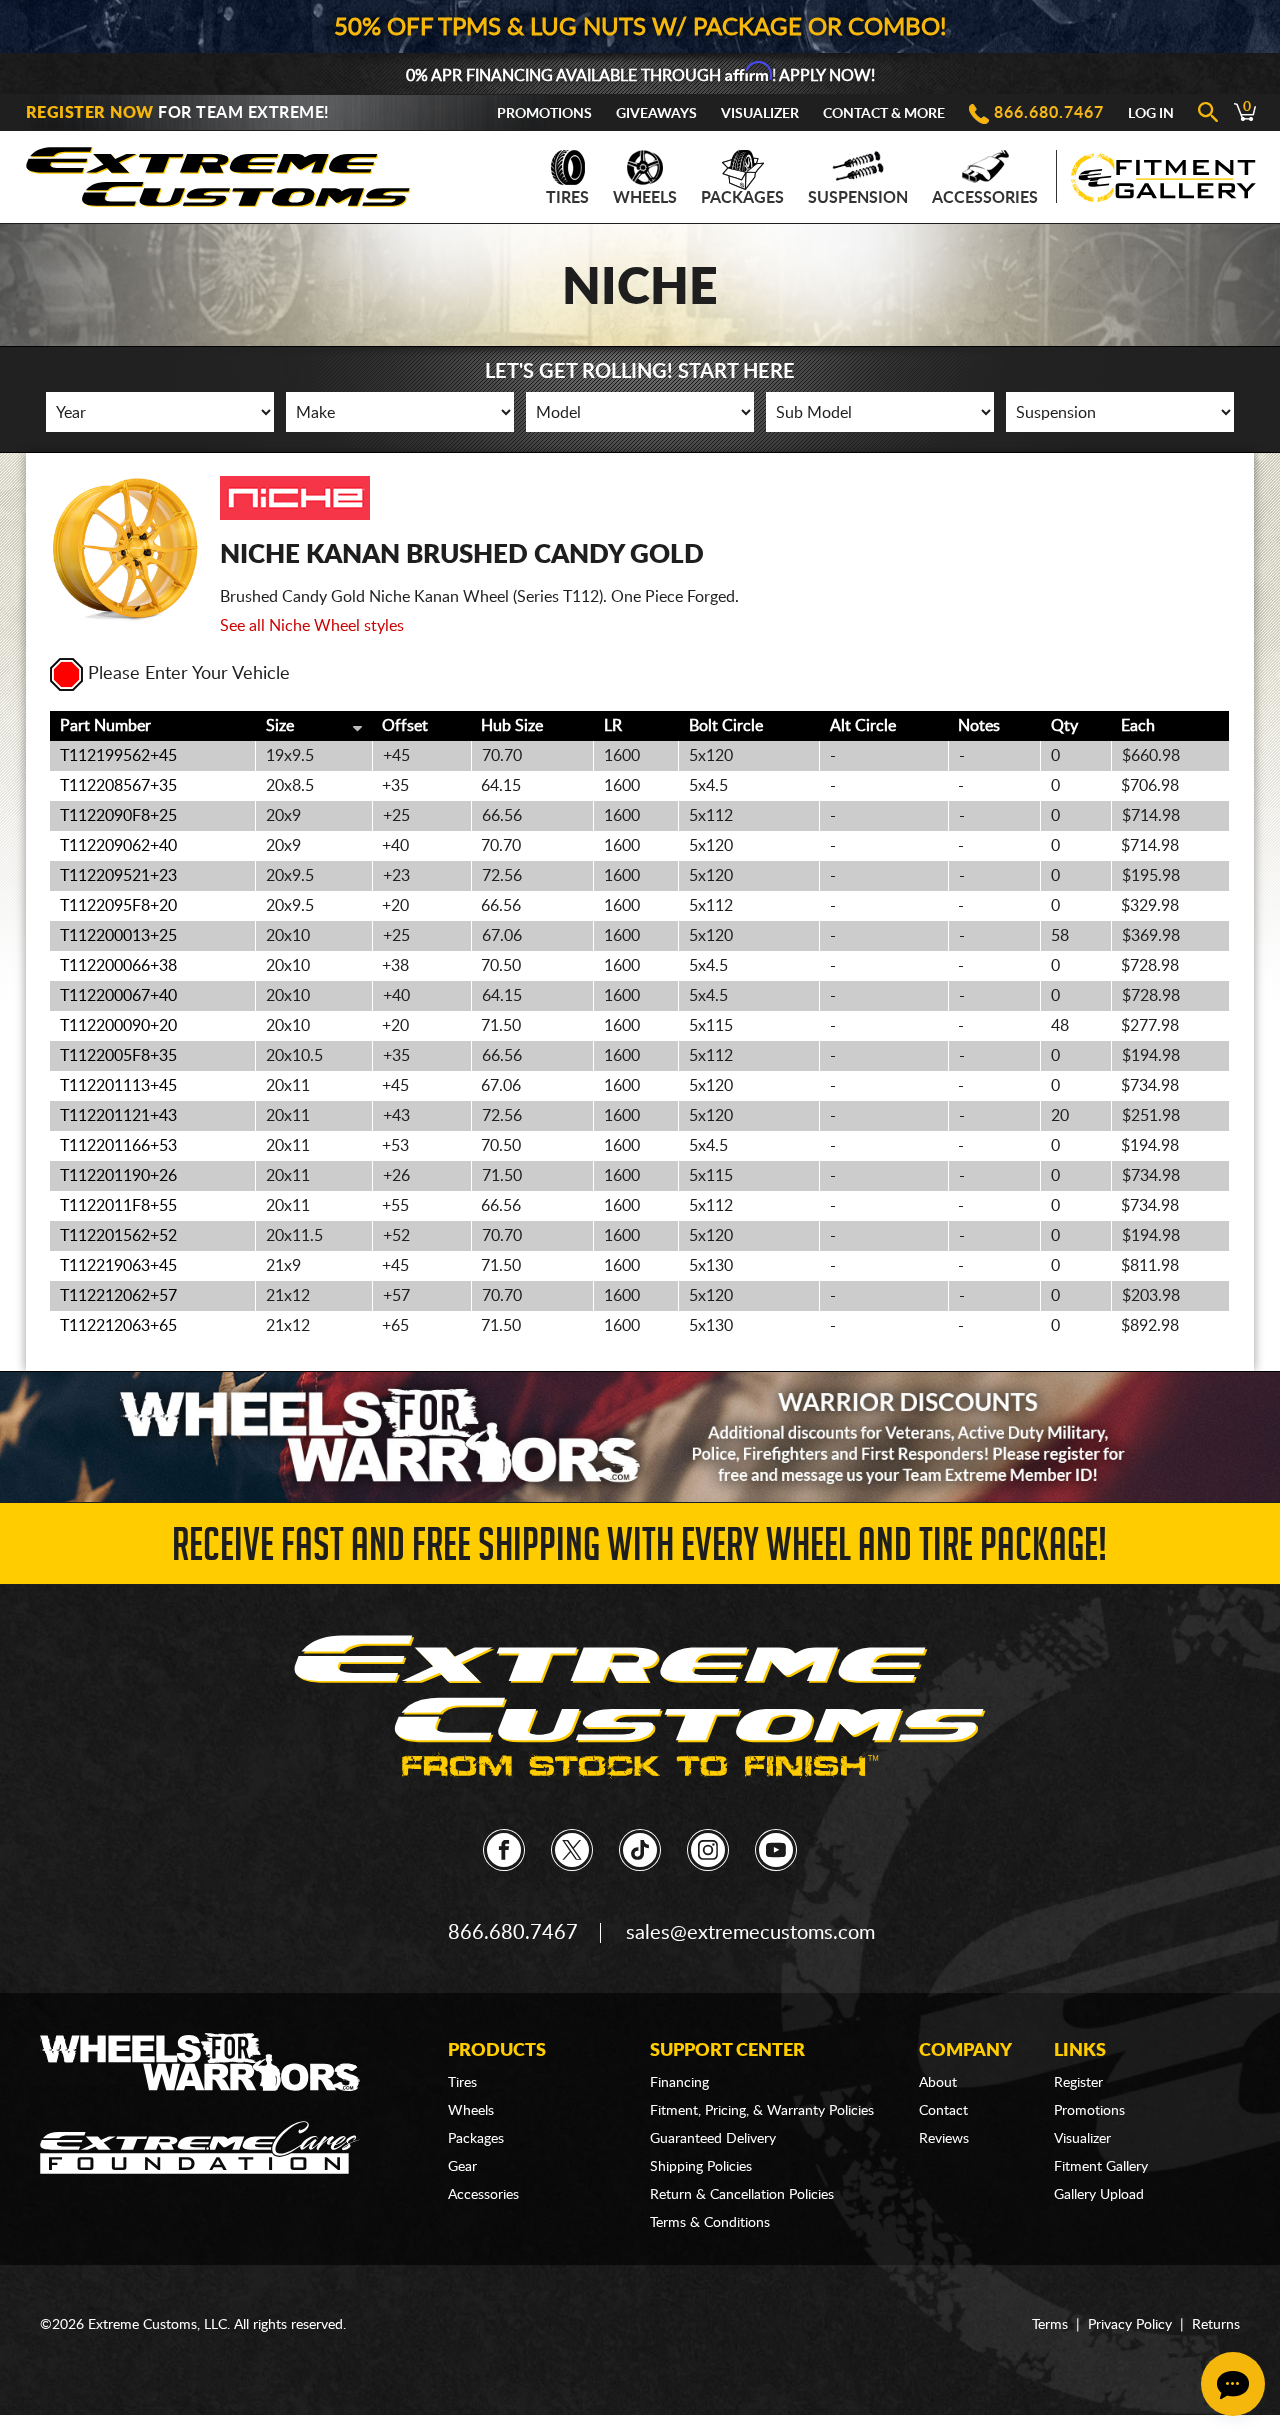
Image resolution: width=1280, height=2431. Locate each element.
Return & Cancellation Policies (742, 2195)
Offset (405, 726)
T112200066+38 (118, 966)
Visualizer (760, 114)
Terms (1050, 2325)
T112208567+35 (118, 786)
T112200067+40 (118, 996)
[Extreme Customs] (219, 171)
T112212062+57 (118, 1296)
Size (280, 726)
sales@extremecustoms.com (750, 1933)
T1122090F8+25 (118, 816)
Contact (943, 2111)
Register (1078, 2083)
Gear (462, 2167)
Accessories (985, 198)
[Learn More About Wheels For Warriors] (640, 1436)
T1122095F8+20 (118, 906)
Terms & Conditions (710, 2223)
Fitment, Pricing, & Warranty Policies (762, 2111)
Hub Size (512, 726)
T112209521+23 (118, 876)
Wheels (645, 198)
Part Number (105, 726)
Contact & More (884, 114)
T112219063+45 (118, 1266)
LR (613, 726)
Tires (567, 198)
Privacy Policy (1130, 2325)
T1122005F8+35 (118, 1056)
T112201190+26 (118, 1176)
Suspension (858, 198)
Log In (1151, 114)
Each (1138, 726)
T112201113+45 (118, 1086)
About (938, 2083)
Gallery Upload (1099, 2195)
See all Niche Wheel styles (312, 626)
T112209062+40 (118, 846)
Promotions (544, 114)
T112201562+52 (118, 1236)
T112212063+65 (118, 1326)
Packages (742, 198)
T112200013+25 (118, 936)
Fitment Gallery (1101, 2167)
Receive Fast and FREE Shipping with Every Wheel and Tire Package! (639, 1550)
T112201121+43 (118, 1116)
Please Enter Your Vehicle (189, 674)
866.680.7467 (1049, 113)
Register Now (90, 113)
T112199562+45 (118, 756)
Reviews (944, 2139)
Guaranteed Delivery (713, 2139)
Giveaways (656, 114)
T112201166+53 (118, 1146)
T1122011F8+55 (118, 1206)
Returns (1216, 2325)
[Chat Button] (1233, 2384)
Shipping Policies (701, 2167)
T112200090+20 (118, 1026)
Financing (679, 2083)
